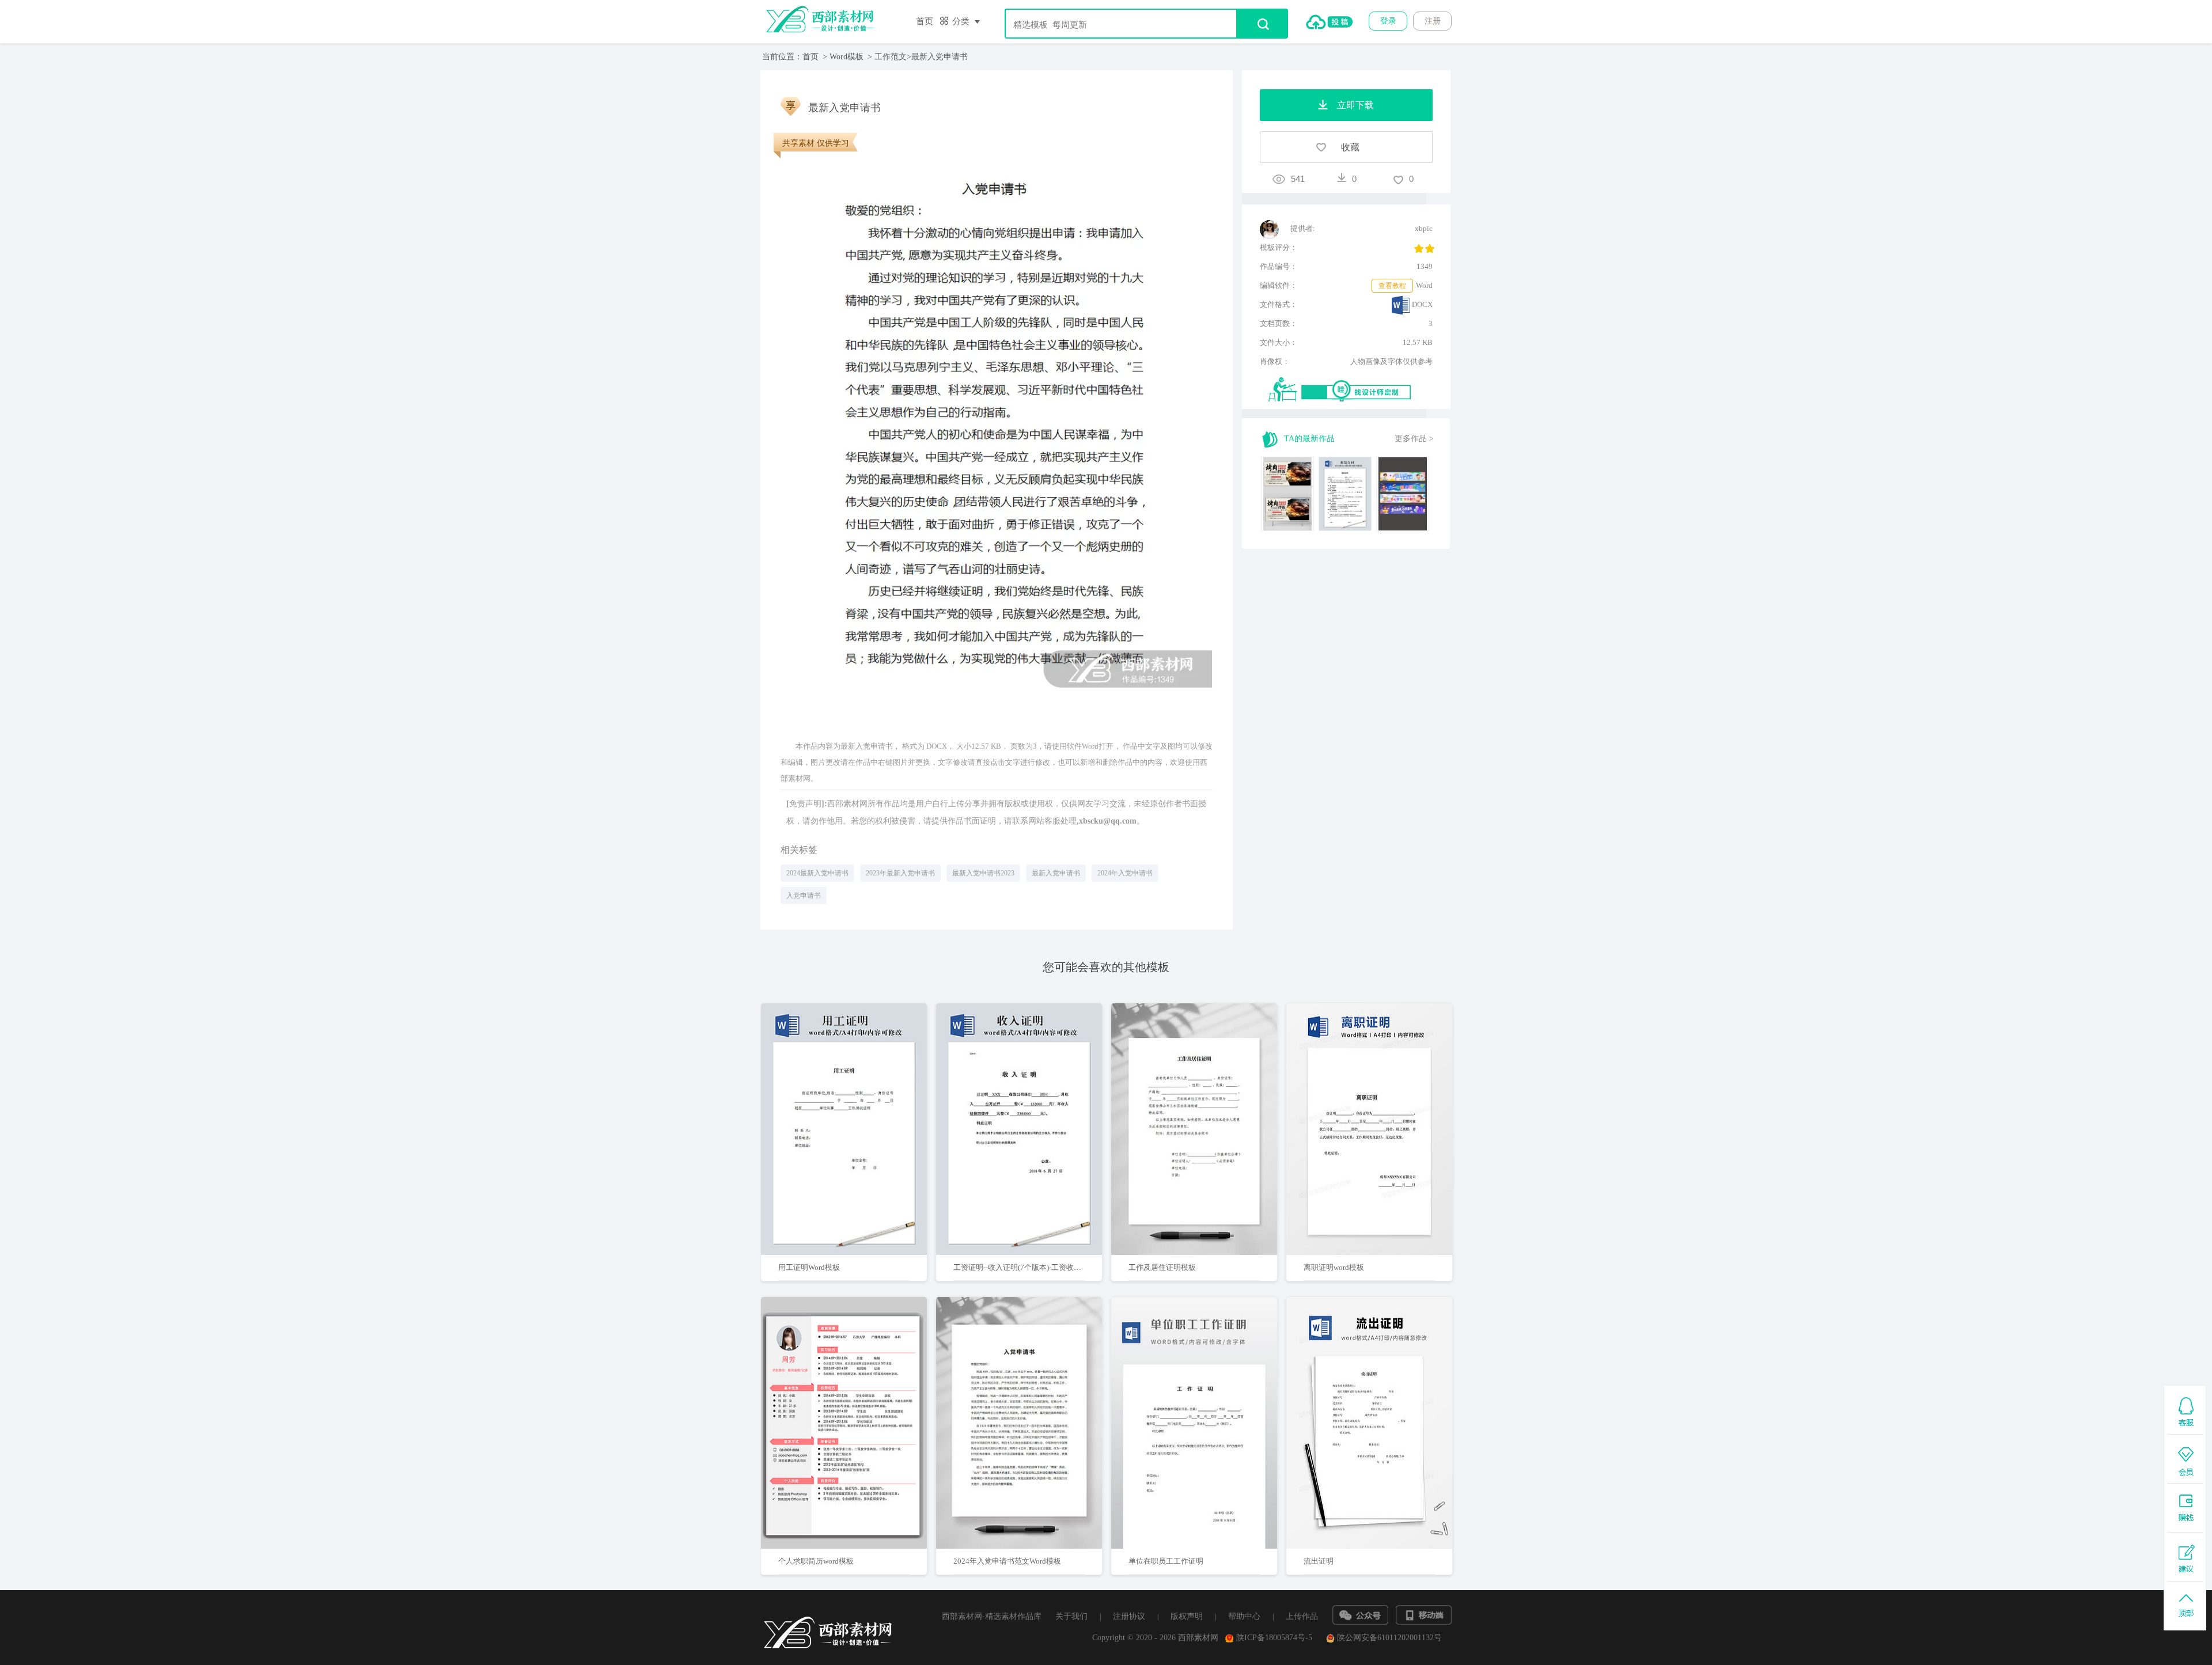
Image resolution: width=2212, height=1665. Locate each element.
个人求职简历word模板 (816, 1561)
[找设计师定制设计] (1351, 390)
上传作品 (1302, 1616)
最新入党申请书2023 (983, 873)
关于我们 (1071, 1616)
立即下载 (859, 1092)
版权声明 (1187, 1616)
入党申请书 (804, 896)
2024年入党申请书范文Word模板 (1007, 1561)
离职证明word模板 (1334, 1267)
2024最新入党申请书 (817, 873)
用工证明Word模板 (809, 1267)
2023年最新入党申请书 (900, 873)
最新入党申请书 (1056, 873)
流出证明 (1319, 1561)
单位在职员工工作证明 (1166, 1561)
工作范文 (891, 57)
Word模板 (846, 57)
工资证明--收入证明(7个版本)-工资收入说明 (1025, 1267)
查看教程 (1392, 286)
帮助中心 (1244, 1616)
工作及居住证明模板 (1162, 1267)
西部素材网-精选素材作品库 (992, 1616)
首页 (925, 21)
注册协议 (1129, 1616)
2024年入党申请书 (1125, 873)
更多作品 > (1414, 439)
